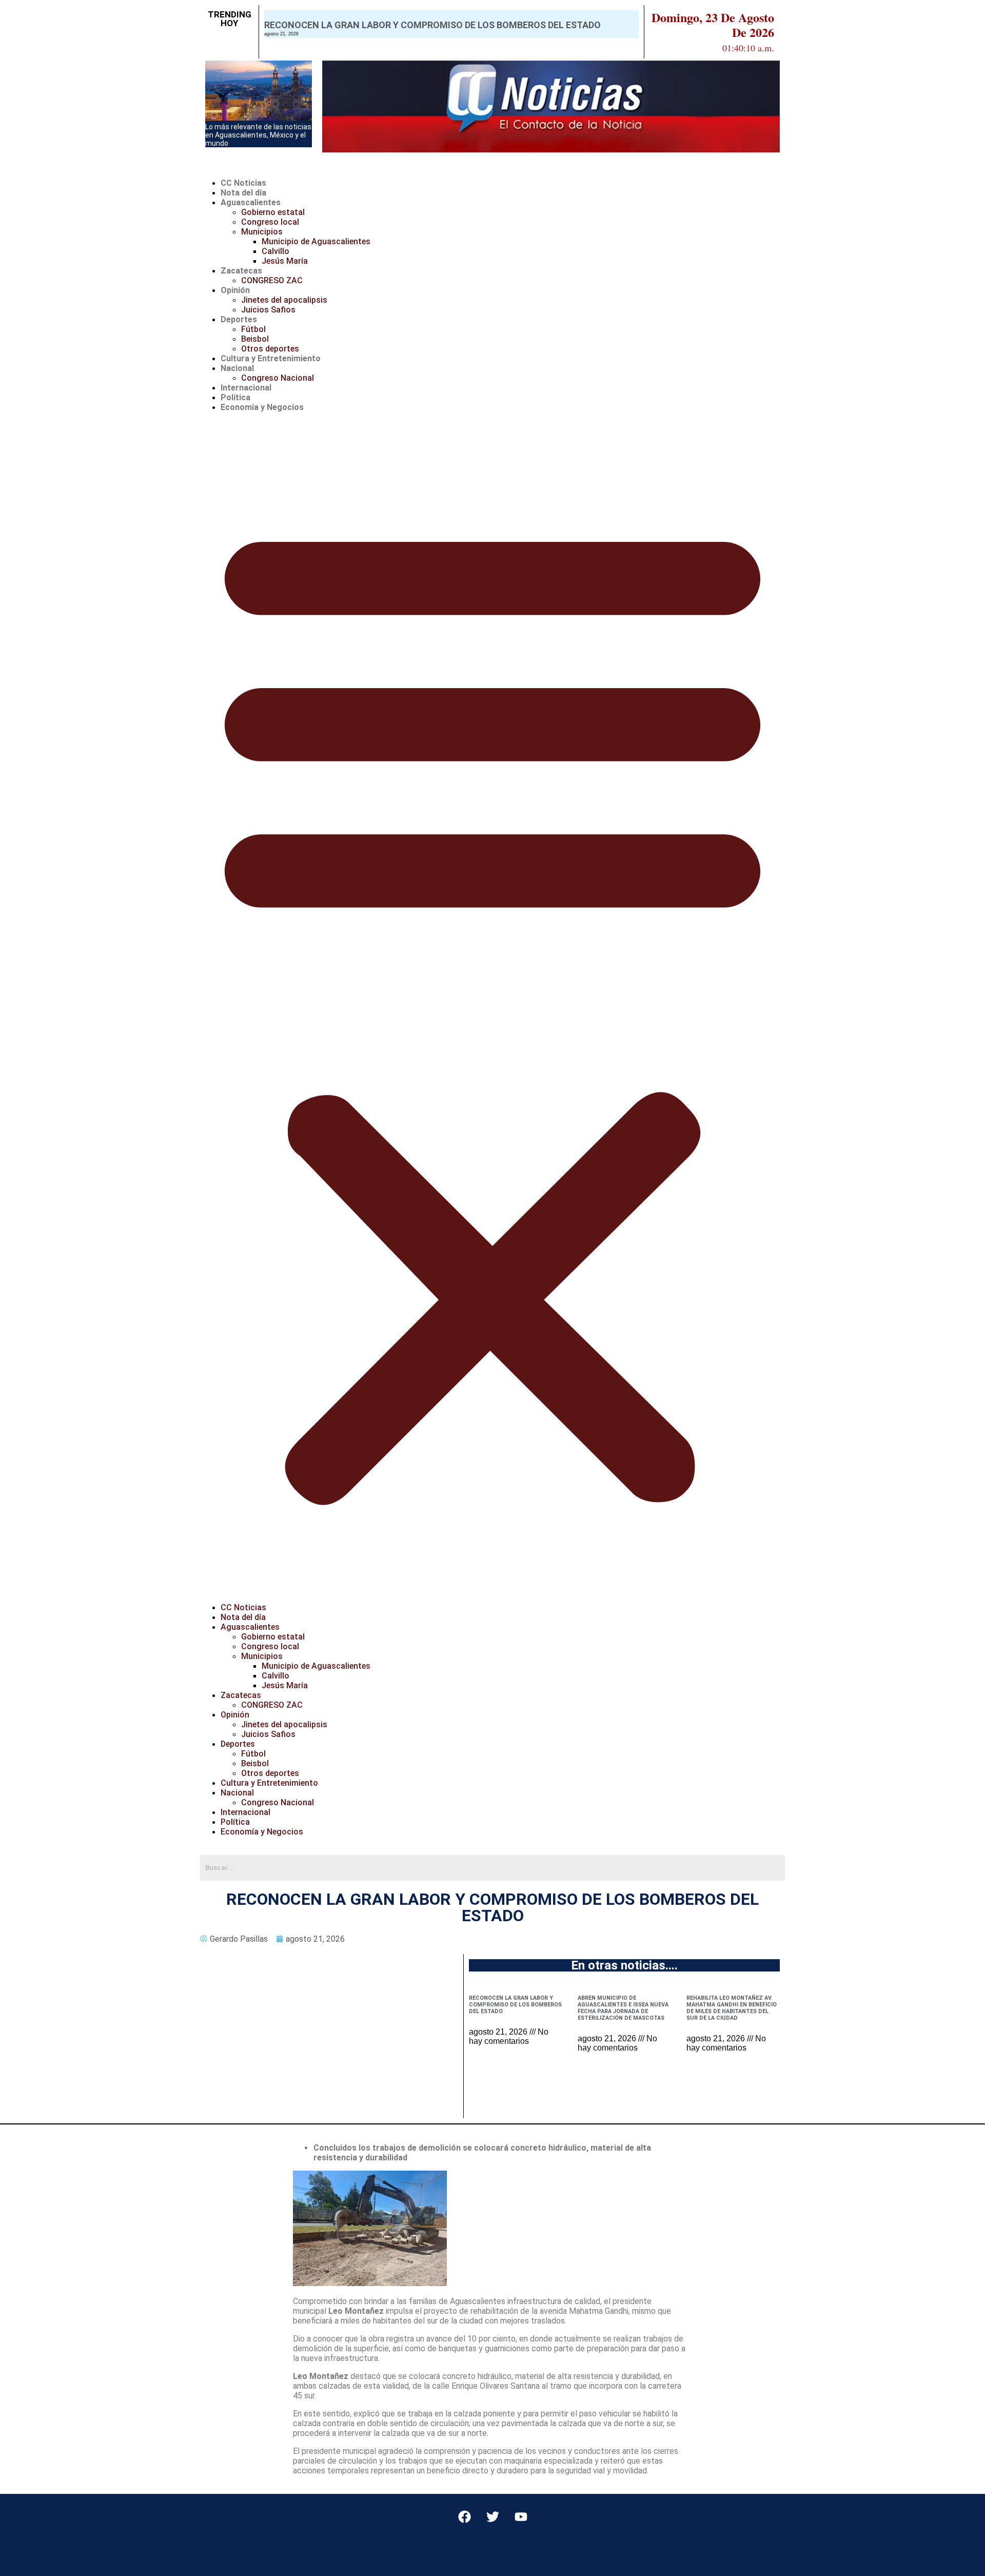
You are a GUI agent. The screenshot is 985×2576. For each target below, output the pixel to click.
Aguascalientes (251, 202)
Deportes (239, 319)
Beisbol (255, 339)
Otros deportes (270, 349)
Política (235, 397)
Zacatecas (241, 271)
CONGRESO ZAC (272, 280)
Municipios (262, 232)
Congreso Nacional (278, 378)
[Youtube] (521, 2517)
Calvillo (275, 251)
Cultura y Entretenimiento (271, 358)
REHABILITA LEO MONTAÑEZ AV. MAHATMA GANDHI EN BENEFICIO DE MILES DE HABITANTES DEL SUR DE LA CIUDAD (732, 2008)
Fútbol (253, 329)
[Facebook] (464, 2517)
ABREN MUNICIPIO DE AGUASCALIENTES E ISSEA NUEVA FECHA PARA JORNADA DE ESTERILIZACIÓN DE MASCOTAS (623, 2008)
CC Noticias (243, 183)
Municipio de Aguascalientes (316, 241)
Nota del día (243, 193)
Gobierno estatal (273, 212)
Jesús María (285, 261)
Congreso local (270, 222)
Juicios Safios (268, 310)
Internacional (246, 388)
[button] (493, 1007)
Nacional (237, 368)
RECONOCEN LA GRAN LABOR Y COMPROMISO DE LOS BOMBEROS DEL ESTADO (432, 25)
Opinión (235, 290)
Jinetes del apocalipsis (284, 300)
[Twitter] (493, 2517)
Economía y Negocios (262, 407)
